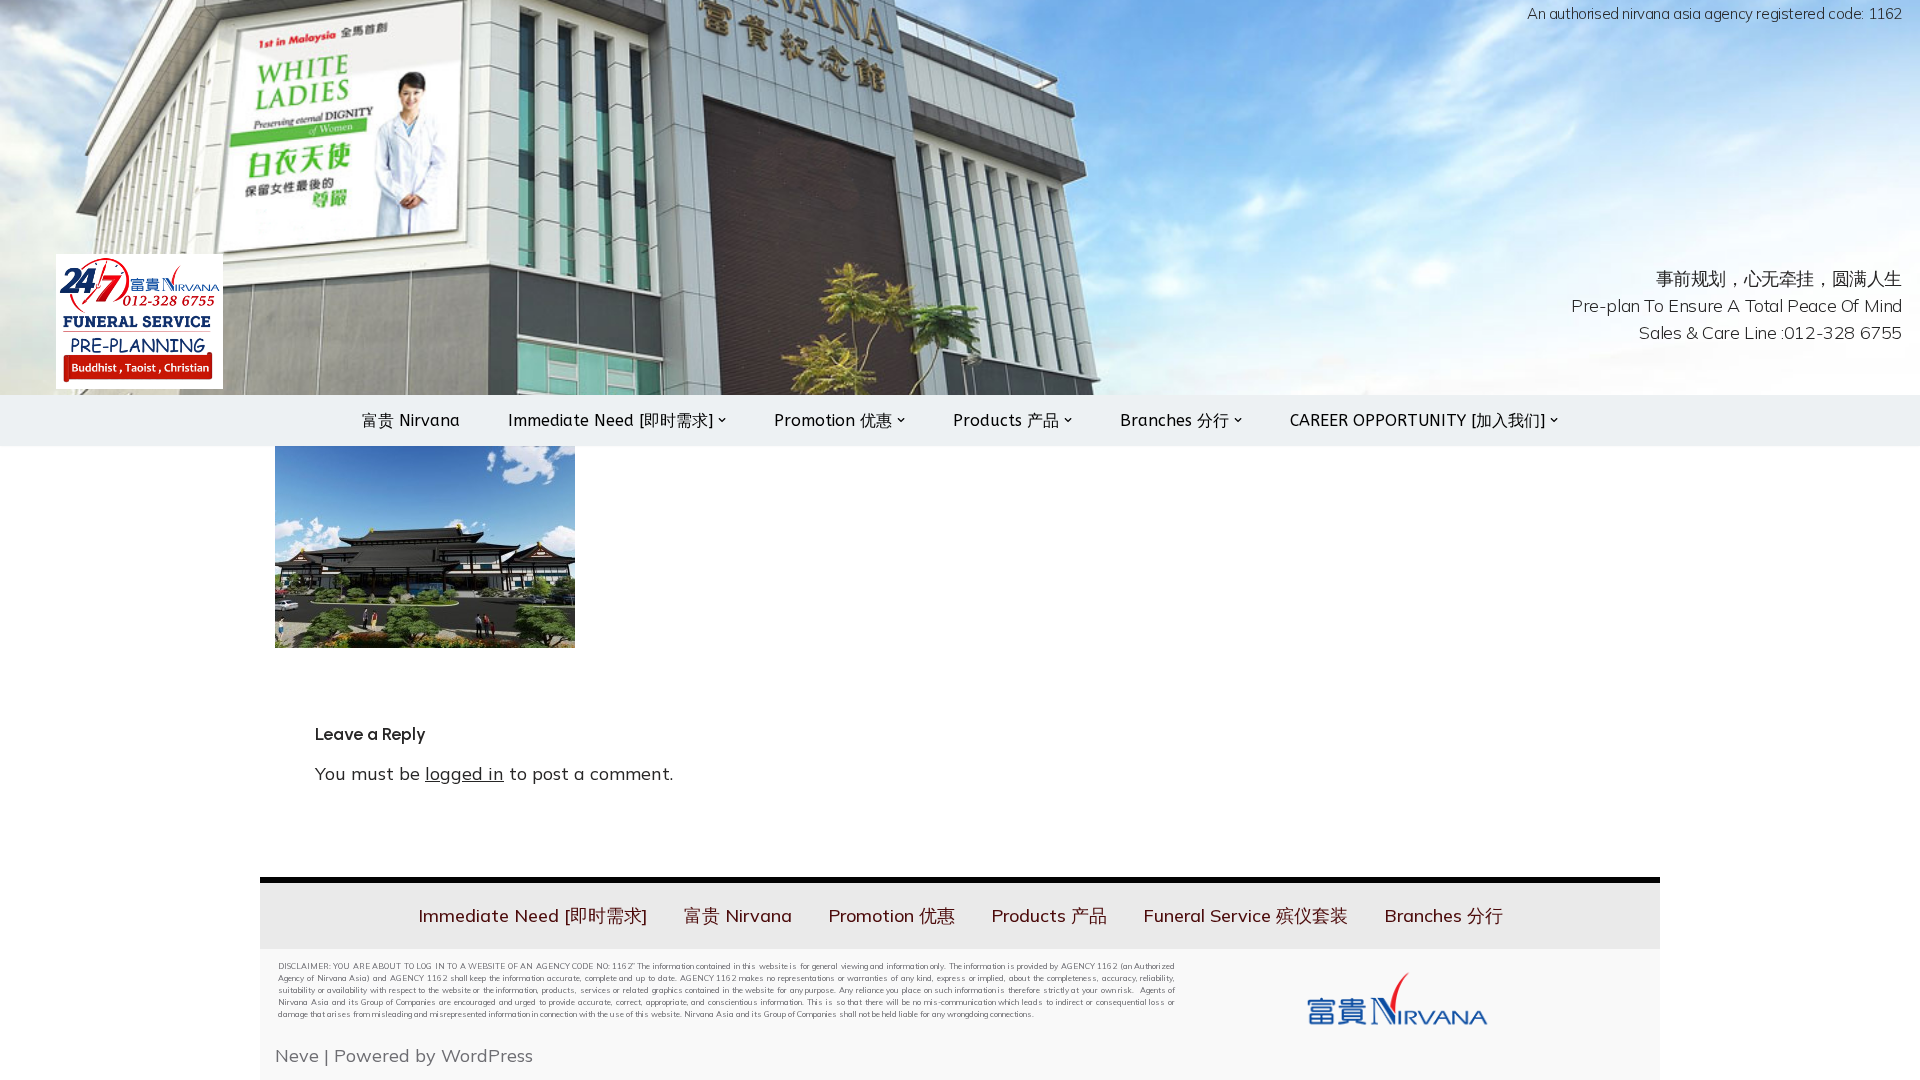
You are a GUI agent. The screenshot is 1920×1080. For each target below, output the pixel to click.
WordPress (487, 1055)
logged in (464, 773)
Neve (297, 1055)
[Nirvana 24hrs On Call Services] (139, 321)
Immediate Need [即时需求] (533, 915)
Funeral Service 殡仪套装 (1245, 915)
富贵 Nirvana (411, 420)
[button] (722, 420)
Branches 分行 (1443, 915)
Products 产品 (1049, 915)
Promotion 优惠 (891, 915)
